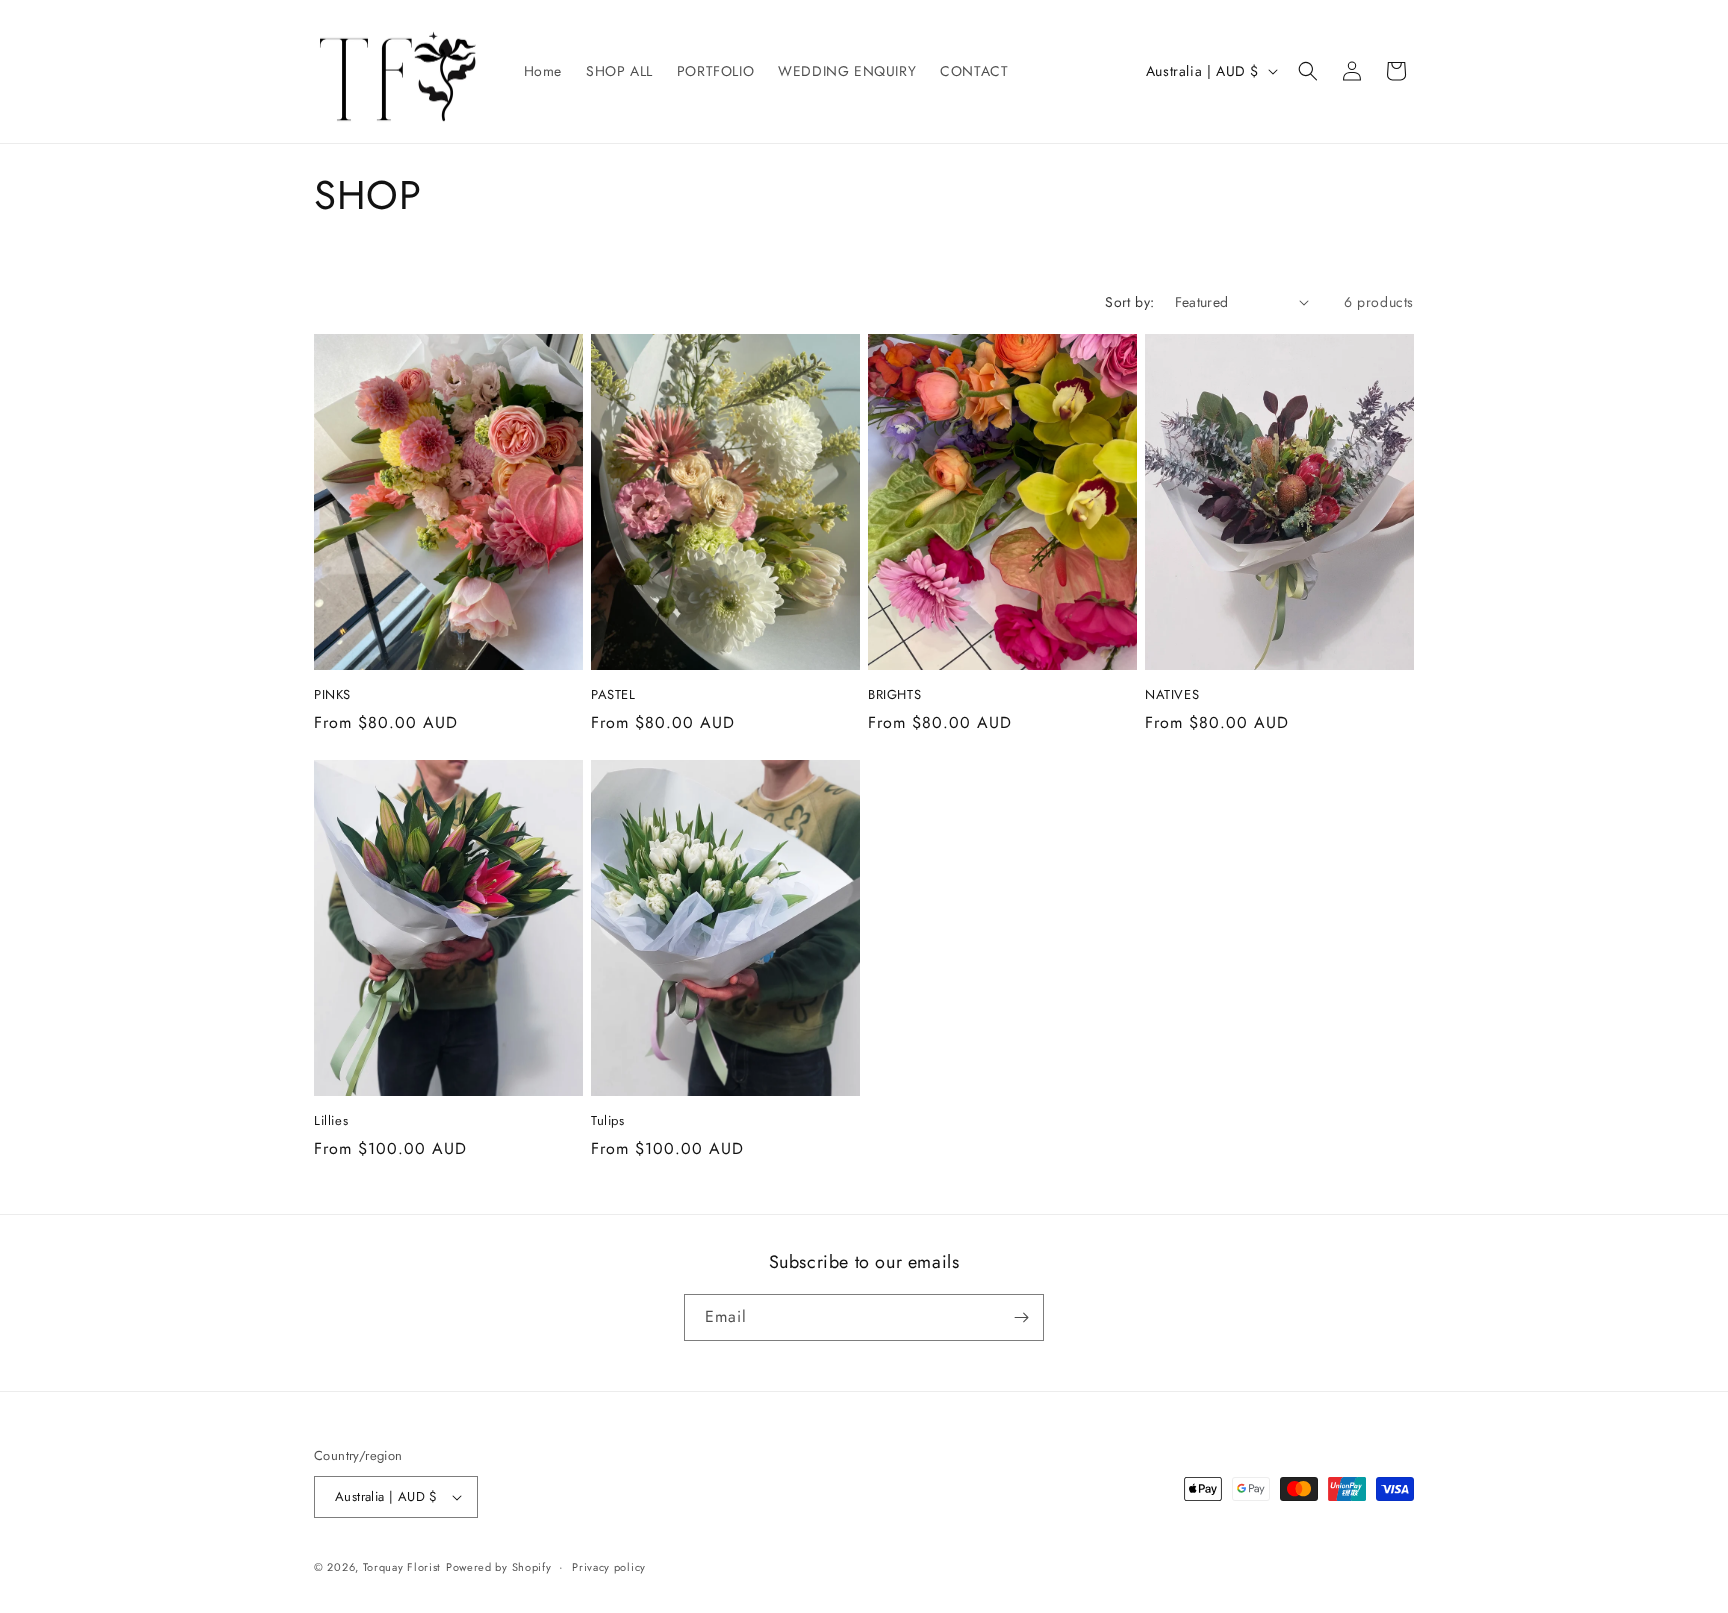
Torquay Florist (402, 1567)
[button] (1308, 71)
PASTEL (613, 695)
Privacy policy (609, 1567)
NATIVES (1172, 695)
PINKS (332, 695)
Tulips (608, 1121)
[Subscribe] (1021, 1317)
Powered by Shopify (499, 1567)
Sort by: (1129, 302)
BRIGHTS (894, 695)
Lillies (331, 1121)
